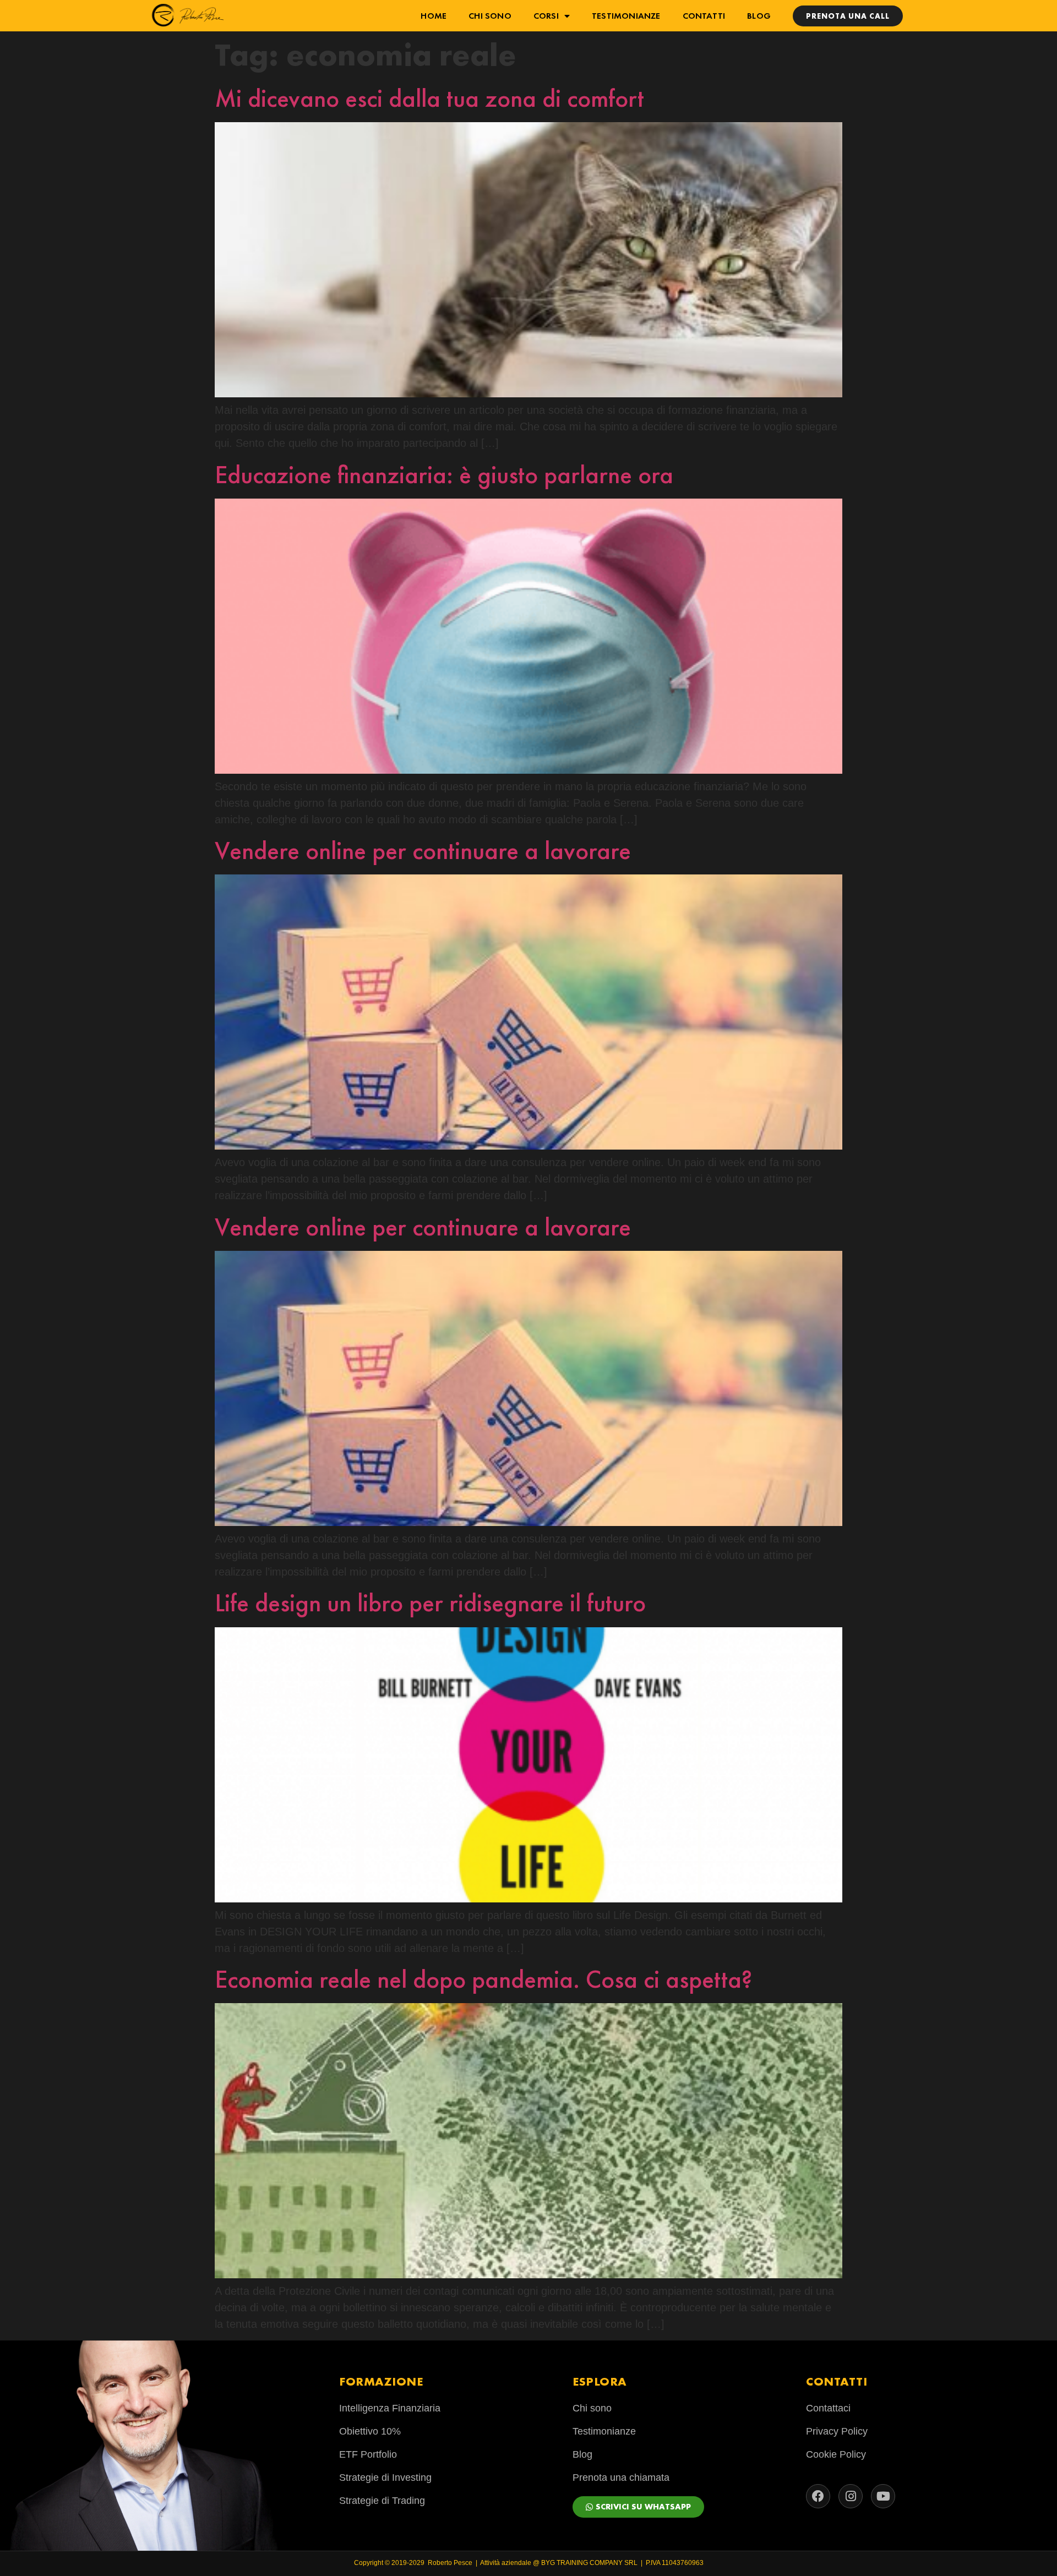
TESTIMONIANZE (626, 16)
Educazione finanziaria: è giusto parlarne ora (444, 475)
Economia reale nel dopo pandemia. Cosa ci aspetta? (483, 1979)
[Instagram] (851, 2496)
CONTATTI (704, 16)
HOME (434, 16)
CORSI (546, 16)
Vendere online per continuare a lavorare (423, 851)
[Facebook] (818, 2496)
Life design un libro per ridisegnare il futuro (430, 1603)
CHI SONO (490, 16)
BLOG (759, 16)
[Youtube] (883, 2496)
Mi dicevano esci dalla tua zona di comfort (429, 98)
